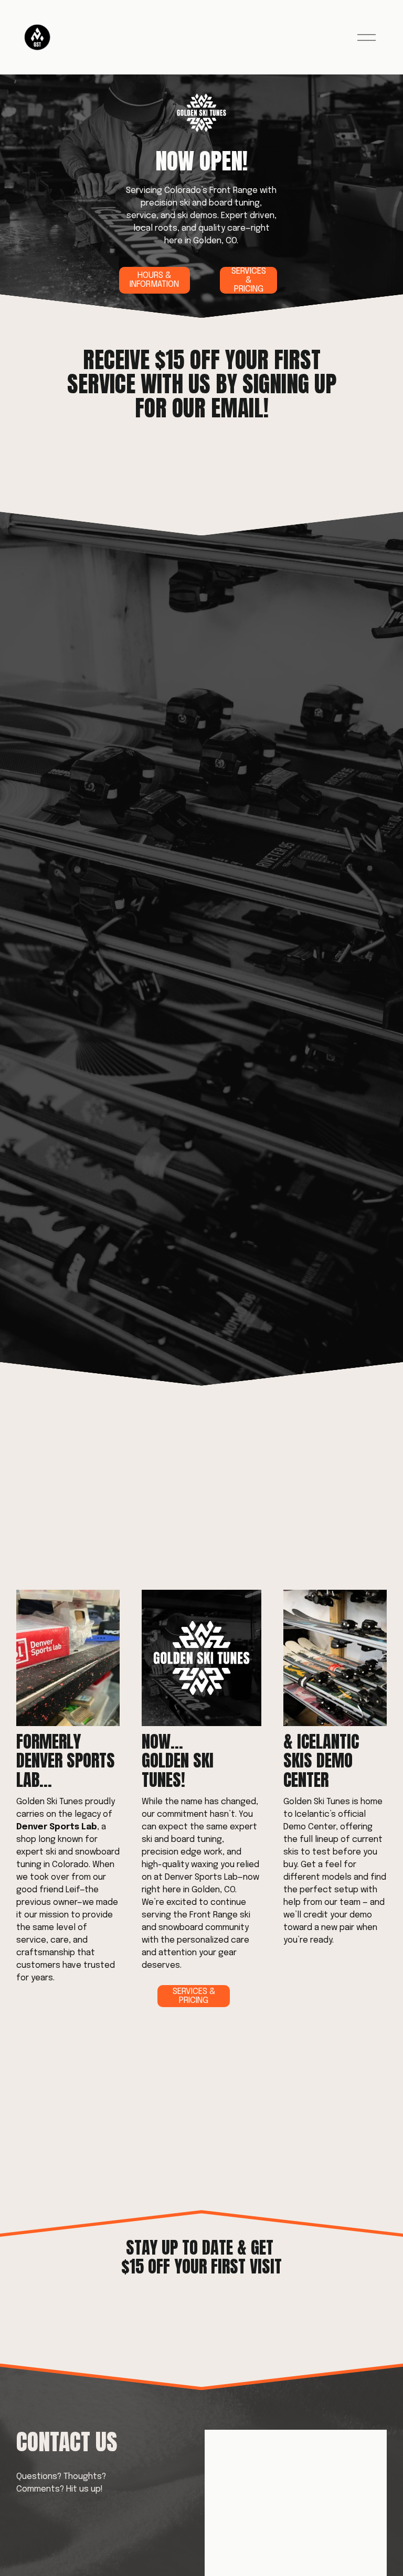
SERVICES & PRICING (249, 280)
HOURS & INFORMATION (154, 280)
